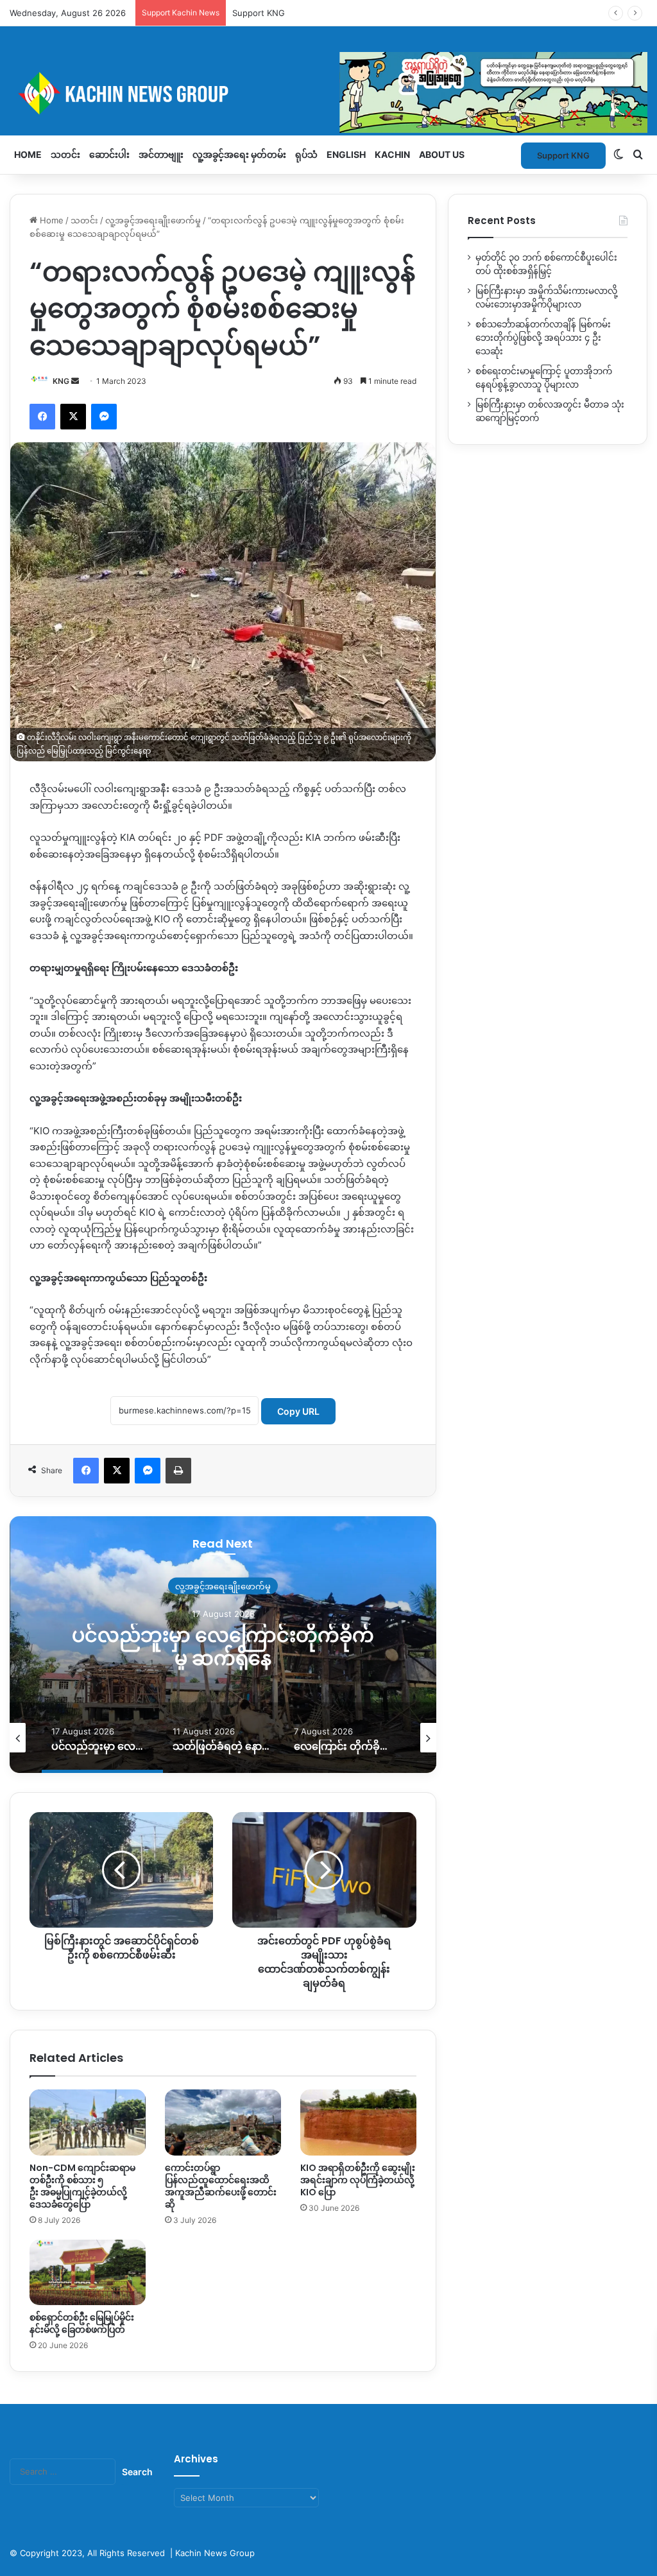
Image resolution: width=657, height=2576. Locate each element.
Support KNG (259, 13)
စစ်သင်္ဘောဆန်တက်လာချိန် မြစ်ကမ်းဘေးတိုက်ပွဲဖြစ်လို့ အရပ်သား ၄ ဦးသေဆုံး (543, 338)
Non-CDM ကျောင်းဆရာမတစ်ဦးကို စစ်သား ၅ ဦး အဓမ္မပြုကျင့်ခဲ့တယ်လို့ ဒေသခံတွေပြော (82, 2186)
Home (28, 154)
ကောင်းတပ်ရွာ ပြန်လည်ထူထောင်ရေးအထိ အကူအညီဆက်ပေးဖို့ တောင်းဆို (221, 2186)
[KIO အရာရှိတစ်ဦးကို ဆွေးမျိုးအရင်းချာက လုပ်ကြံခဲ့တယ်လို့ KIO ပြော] (358, 2122)
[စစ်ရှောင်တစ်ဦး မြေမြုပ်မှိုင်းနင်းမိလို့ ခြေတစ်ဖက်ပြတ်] (88, 2272)
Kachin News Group (215, 2553)
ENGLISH (346, 154)
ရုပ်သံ (306, 154)
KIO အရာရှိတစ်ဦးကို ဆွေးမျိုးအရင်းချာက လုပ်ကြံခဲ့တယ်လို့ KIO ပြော (358, 2180)
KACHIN (392, 154)
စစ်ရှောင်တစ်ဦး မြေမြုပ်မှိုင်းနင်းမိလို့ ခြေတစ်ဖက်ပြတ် (82, 2323)
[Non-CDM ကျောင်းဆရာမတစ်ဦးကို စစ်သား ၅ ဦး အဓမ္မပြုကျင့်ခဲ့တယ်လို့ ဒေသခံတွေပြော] (88, 2122)
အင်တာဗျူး (161, 154)
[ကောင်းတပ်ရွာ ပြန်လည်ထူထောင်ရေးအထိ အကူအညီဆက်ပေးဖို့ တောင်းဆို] (223, 2122)
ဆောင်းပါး (109, 154)
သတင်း (65, 154)
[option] (223, 1645)
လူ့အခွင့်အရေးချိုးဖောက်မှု (153, 220)
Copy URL (298, 1411)
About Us (442, 154)
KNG (61, 381)
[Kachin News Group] (328, 93)
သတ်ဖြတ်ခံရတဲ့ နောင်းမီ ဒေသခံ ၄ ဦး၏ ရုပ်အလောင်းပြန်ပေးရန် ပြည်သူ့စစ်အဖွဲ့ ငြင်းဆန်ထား (223, 1658)
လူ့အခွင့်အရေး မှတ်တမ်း (239, 154)
